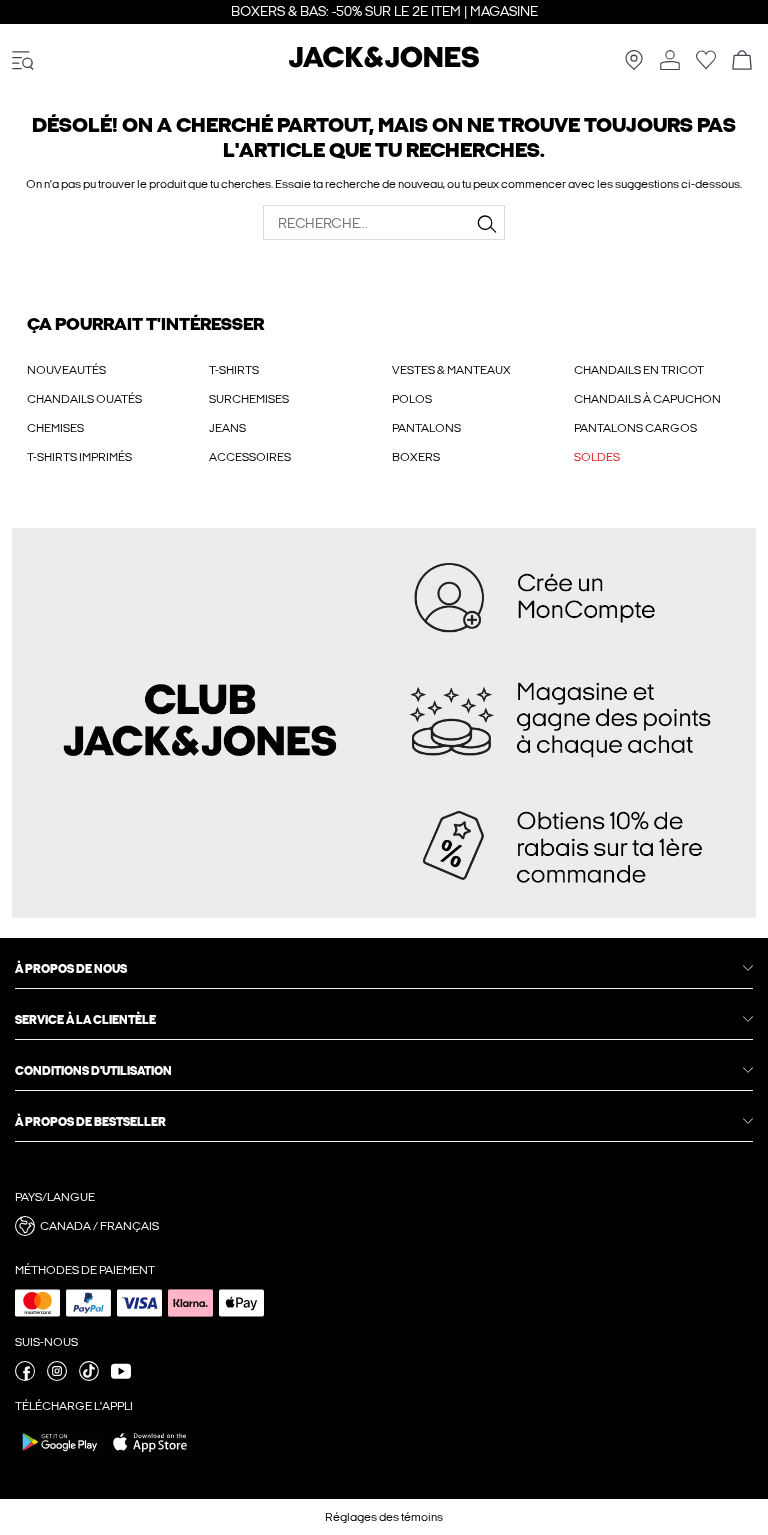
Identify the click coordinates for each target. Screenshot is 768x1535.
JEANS (227, 428)
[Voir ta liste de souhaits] (706, 66)
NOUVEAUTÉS (66, 370)
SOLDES (597, 457)
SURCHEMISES (249, 399)
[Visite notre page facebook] (25, 1377)
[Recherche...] (487, 224)
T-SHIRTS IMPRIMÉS (79, 457)
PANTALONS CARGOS (635, 428)
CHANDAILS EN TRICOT (639, 370)
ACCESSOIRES (250, 457)
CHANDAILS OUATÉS (84, 399)
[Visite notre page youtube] (121, 1377)
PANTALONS (426, 428)
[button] (384, 1226)
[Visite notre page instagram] (57, 1377)
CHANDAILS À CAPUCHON (647, 399)
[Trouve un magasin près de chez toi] (634, 66)
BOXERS (416, 457)
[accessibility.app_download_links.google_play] (60, 1456)
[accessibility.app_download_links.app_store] (150, 1456)
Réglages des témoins (384, 1517)
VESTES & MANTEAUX (451, 370)
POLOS (412, 399)
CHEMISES (55, 428)
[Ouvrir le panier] (742, 61)
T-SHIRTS (234, 370)
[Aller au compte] (670, 61)
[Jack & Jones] (384, 64)
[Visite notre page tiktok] (89, 1377)
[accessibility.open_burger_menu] (23, 61)
